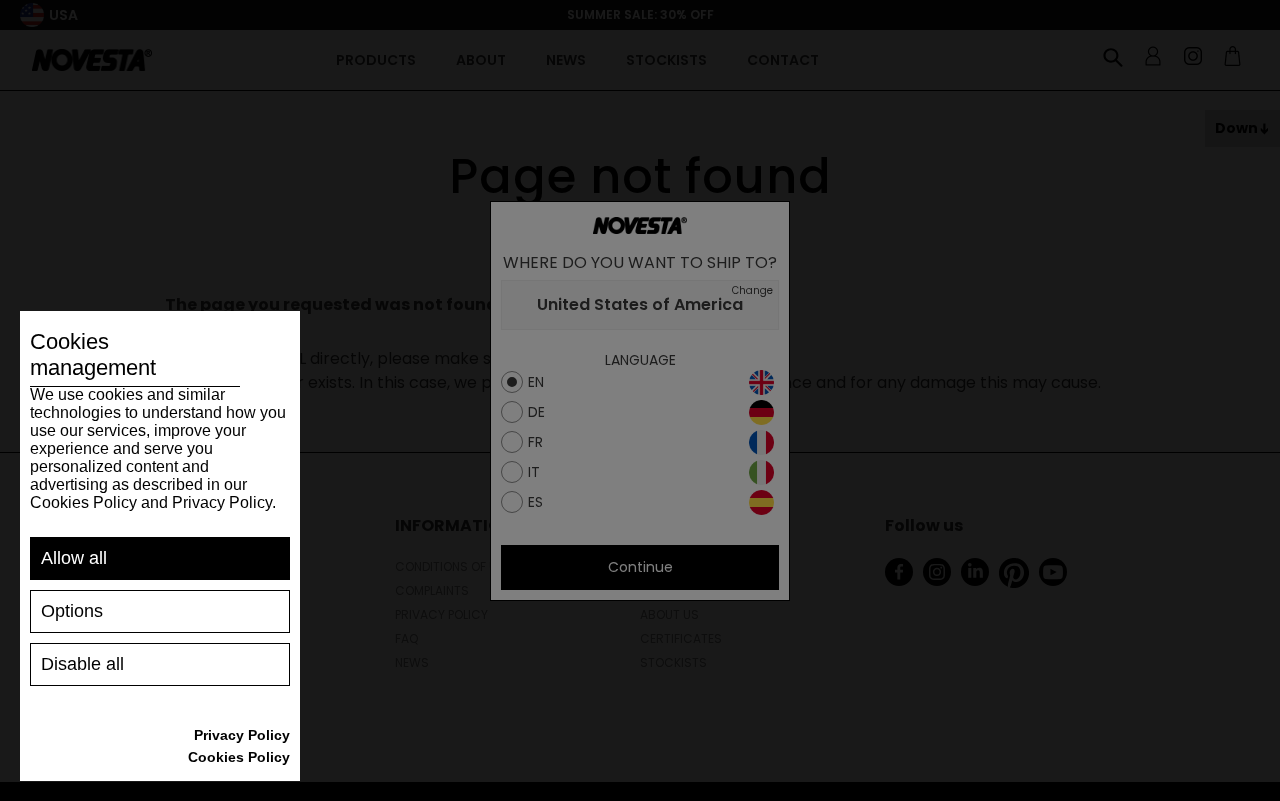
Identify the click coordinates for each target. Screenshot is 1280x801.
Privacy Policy (242, 735)
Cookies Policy (239, 757)
